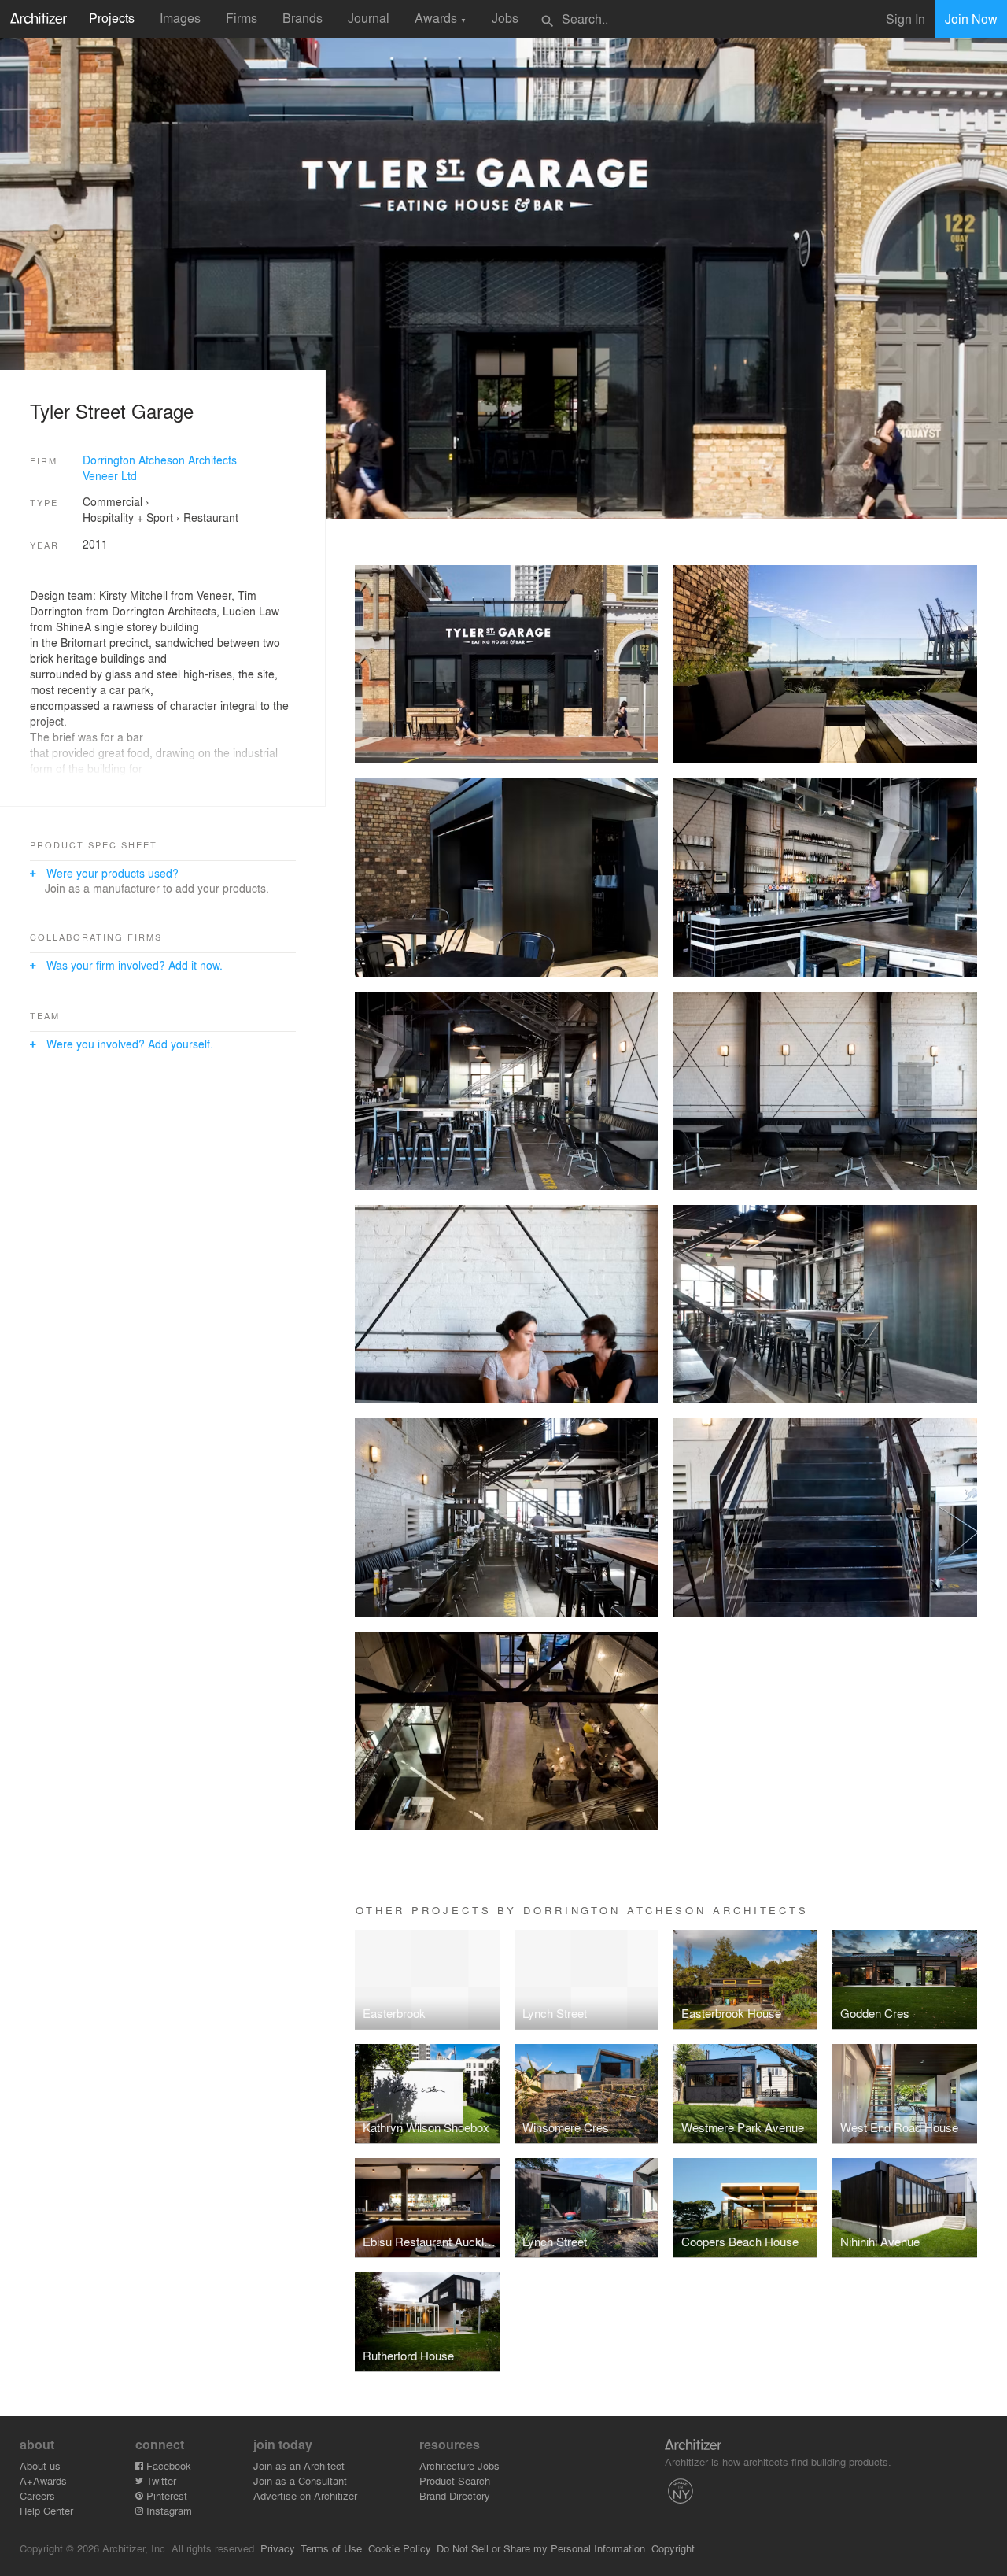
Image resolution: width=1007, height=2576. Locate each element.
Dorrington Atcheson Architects (160, 460)
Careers (37, 2495)
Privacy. (279, 2548)
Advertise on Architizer (305, 2495)
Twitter (160, 2480)
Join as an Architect (299, 2465)
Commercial (113, 501)
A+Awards (43, 2480)
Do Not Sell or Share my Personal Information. (542, 2548)
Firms (242, 18)
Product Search (455, 2480)
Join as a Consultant (300, 2480)
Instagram (168, 2510)
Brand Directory (455, 2495)
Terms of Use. (333, 2548)
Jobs (505, 18)
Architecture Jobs (459, 2465)
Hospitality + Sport (128, 517)
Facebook (167, 2465)
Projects (112, 18)
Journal (369, 18)
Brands (302, 18)
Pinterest (165, 2495)
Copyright (673, 2548)
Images (180, 18)
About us (40, 2465)
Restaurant (211, 517)
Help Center (46, 2510)
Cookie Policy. (401, 2548)
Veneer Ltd (110, 475)
